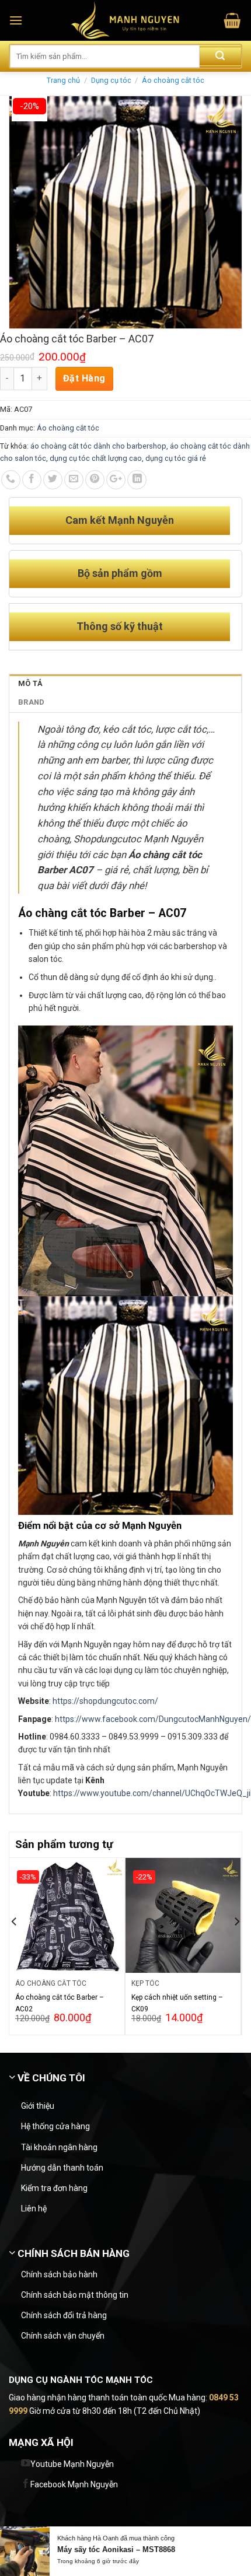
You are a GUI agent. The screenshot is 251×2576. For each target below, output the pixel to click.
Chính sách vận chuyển (63, 2336)
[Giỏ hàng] (232, 21)
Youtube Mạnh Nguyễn (72, 2464)
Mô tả (30, 683)
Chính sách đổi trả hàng (64, 2315)
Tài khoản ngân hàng (59, 2147)
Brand (31, 702)
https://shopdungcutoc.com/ (104, 1701)
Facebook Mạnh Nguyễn (74, 2484)
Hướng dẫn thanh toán (62, 2168)
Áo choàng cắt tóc (173, 80)
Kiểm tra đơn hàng (54, 2188)
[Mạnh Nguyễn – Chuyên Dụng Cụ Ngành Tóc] (126, 20)
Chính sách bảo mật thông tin (75, 2295)
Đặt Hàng (84, 378)
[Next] (236, 1945)
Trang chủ (63, 80)
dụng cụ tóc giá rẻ (176, 458)
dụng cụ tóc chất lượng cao (96, 458)
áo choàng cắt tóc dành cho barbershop (98, 446)
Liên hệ (34, 2208)
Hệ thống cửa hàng (55, 2126)
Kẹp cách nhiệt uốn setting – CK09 (177, 2003)
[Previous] (15, 1945)
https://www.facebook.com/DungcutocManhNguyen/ (153, 1719)
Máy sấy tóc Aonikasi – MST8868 (116, 2549)
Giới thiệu (38, 2106)
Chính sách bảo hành (59, 2274)
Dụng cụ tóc (111, 80)
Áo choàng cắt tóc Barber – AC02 (60, 2003)
